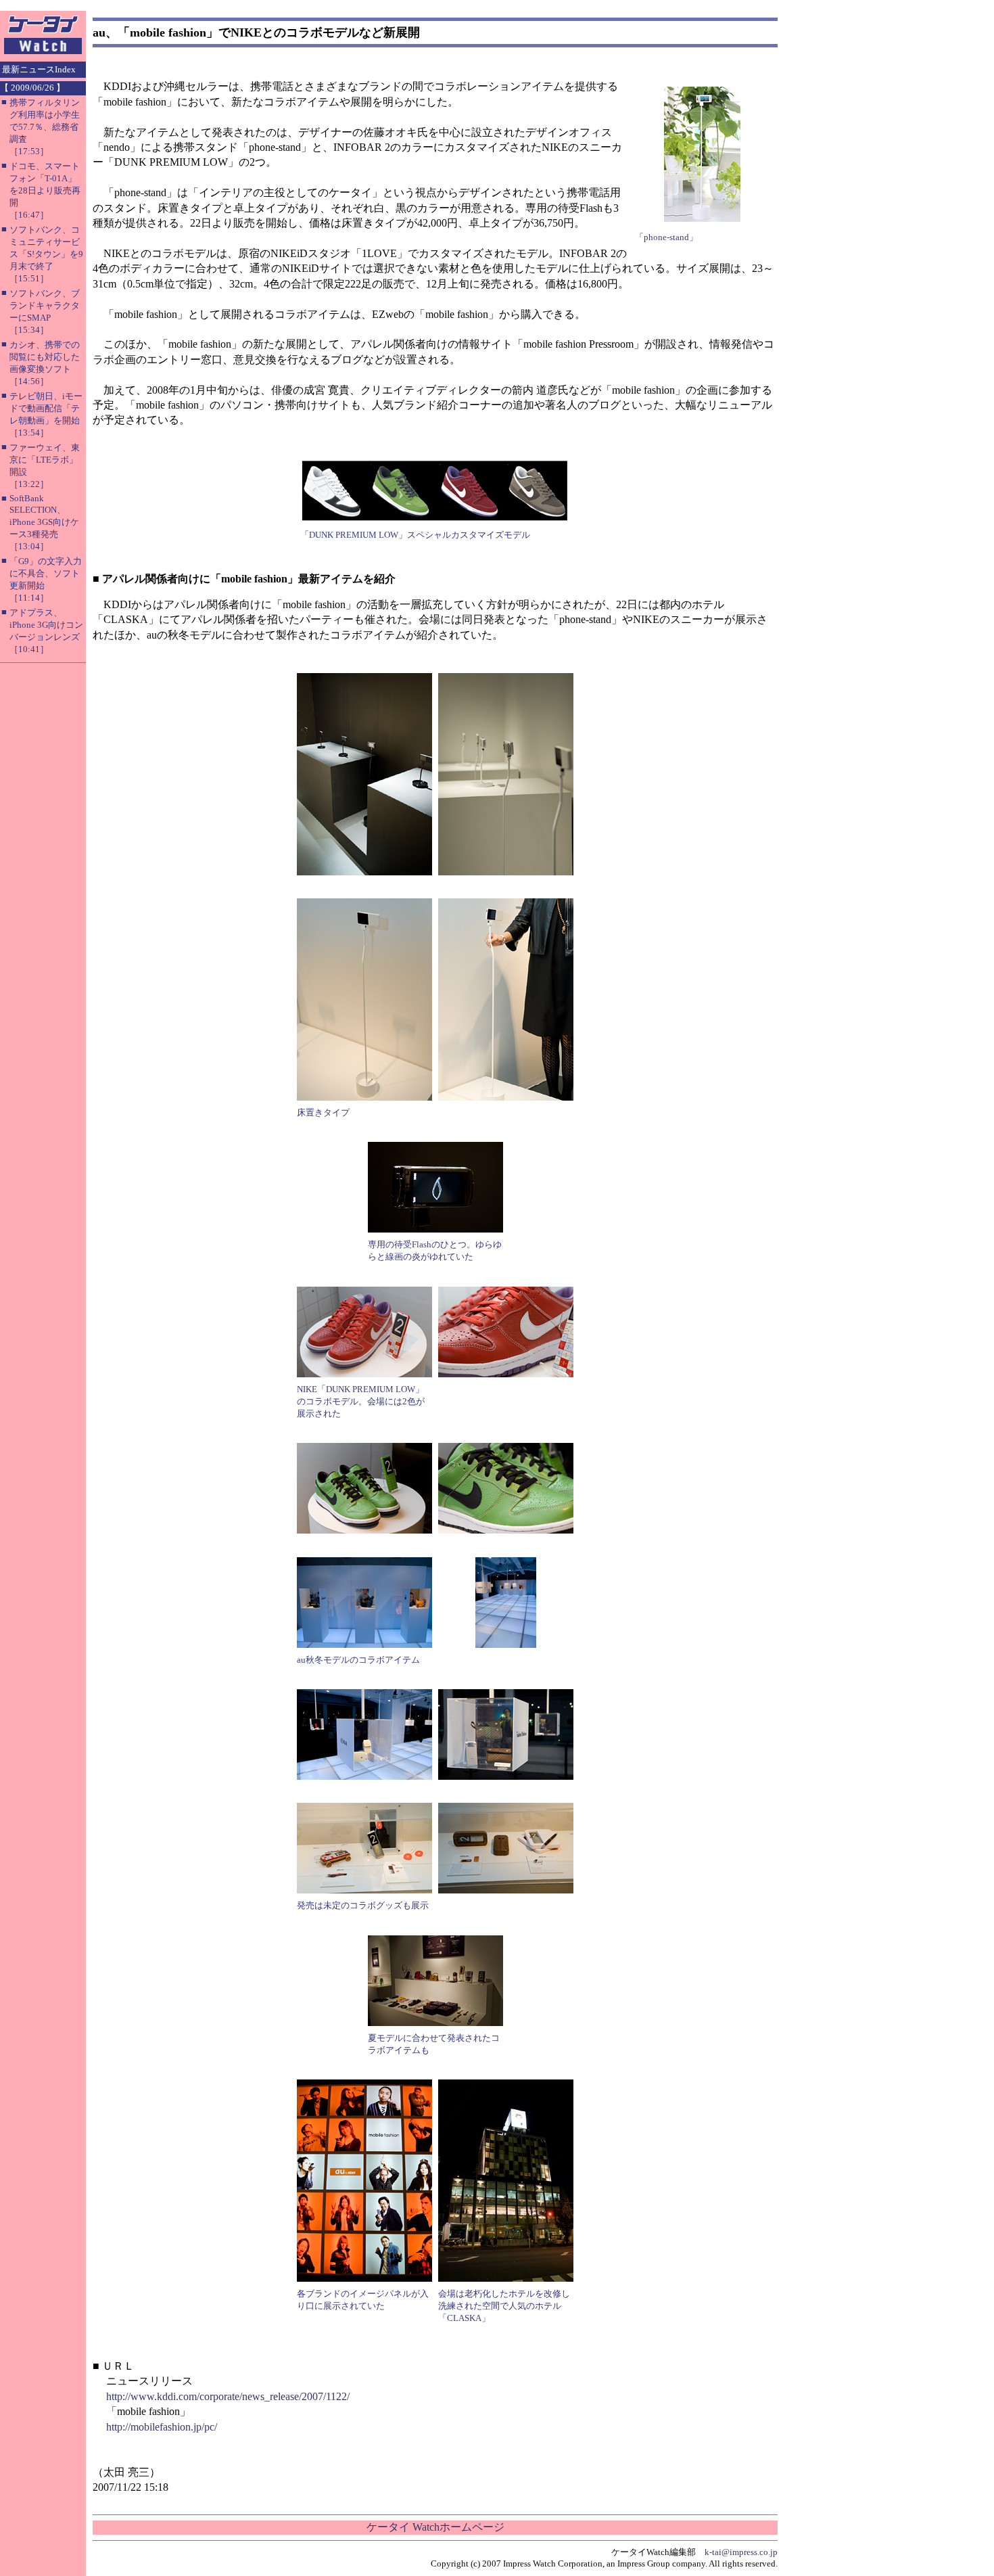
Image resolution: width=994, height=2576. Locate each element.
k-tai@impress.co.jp (741, 2552)
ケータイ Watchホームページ (435, 2527)
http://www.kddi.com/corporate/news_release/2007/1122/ (228, 2396)
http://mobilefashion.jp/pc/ (162, 2427)
